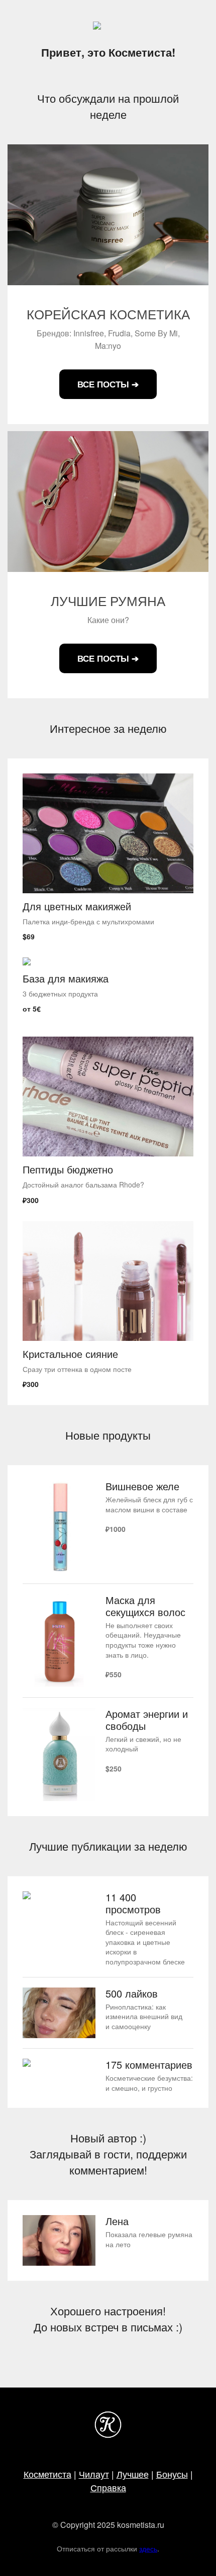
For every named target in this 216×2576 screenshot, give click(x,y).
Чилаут (94, 2474)
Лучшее (133, 2474)
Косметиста (47, 2474)
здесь (148, 2548)
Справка (108, 2487)
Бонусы (172, 2474)
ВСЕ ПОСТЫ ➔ (108, 384)
